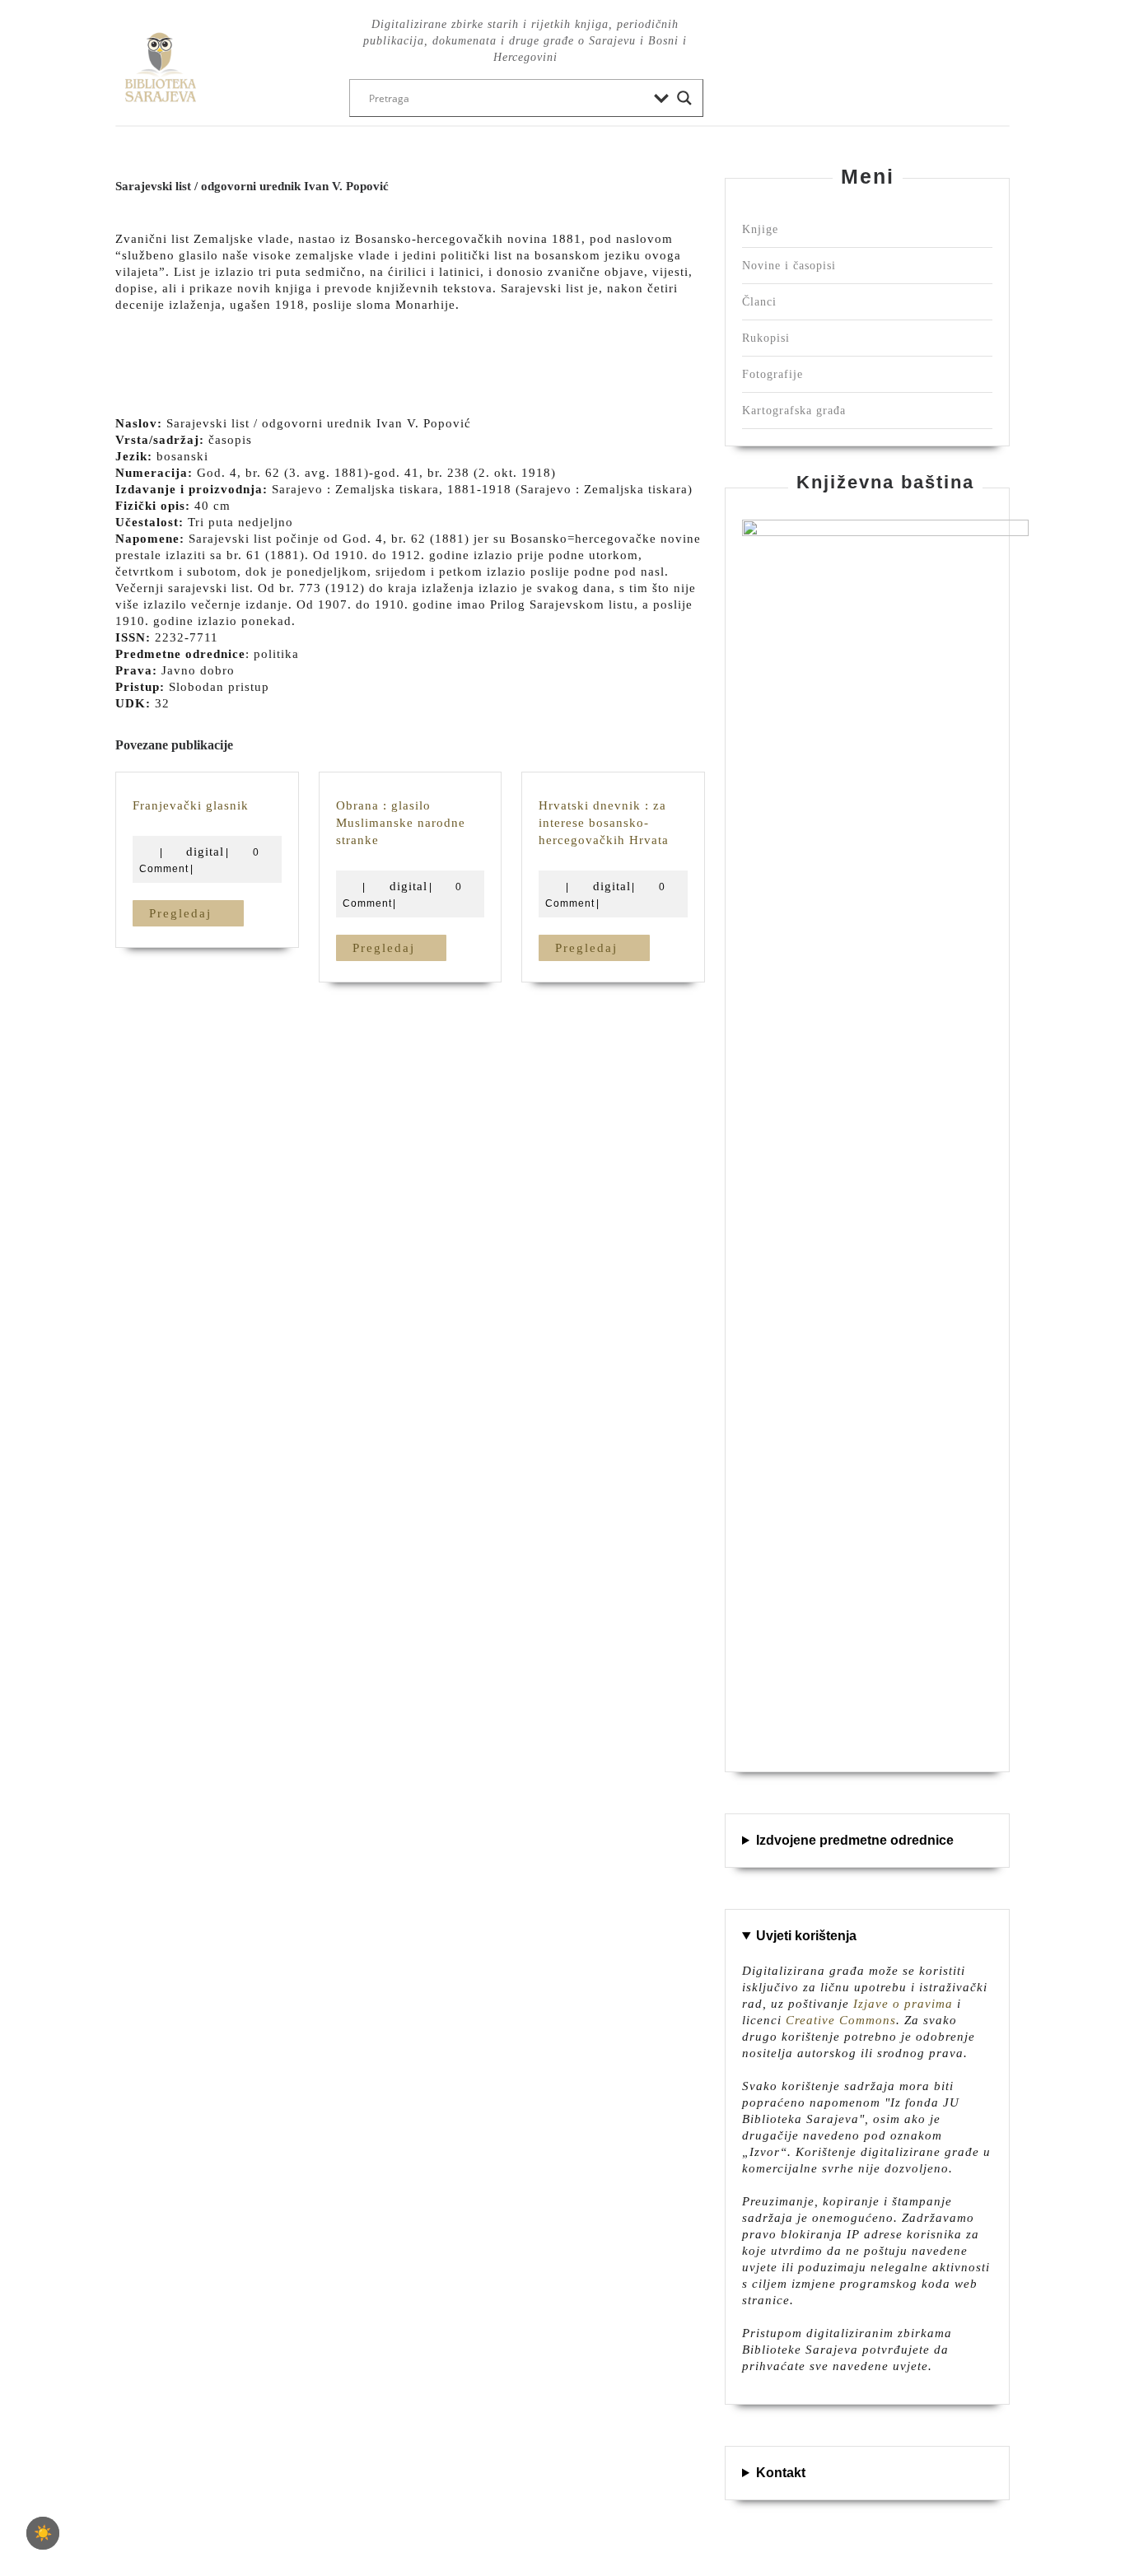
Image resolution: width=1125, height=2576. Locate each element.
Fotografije (773, 374)
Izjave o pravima (903, 2004)
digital (205, 852)
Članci (759, 302)
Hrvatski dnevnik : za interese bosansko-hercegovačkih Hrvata (604, 823)
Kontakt (781, 2473)
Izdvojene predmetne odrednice (855, 1840)
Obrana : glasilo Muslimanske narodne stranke (401, 823)
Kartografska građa (794, 411)
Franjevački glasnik (191, 805)
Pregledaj (196, 913)
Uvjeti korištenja (806, 1936)
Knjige (760, 229)
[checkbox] (43, 2533)
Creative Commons (841, 2020)
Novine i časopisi (789, 266)
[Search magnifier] (684, 98)
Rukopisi (766, 338)
